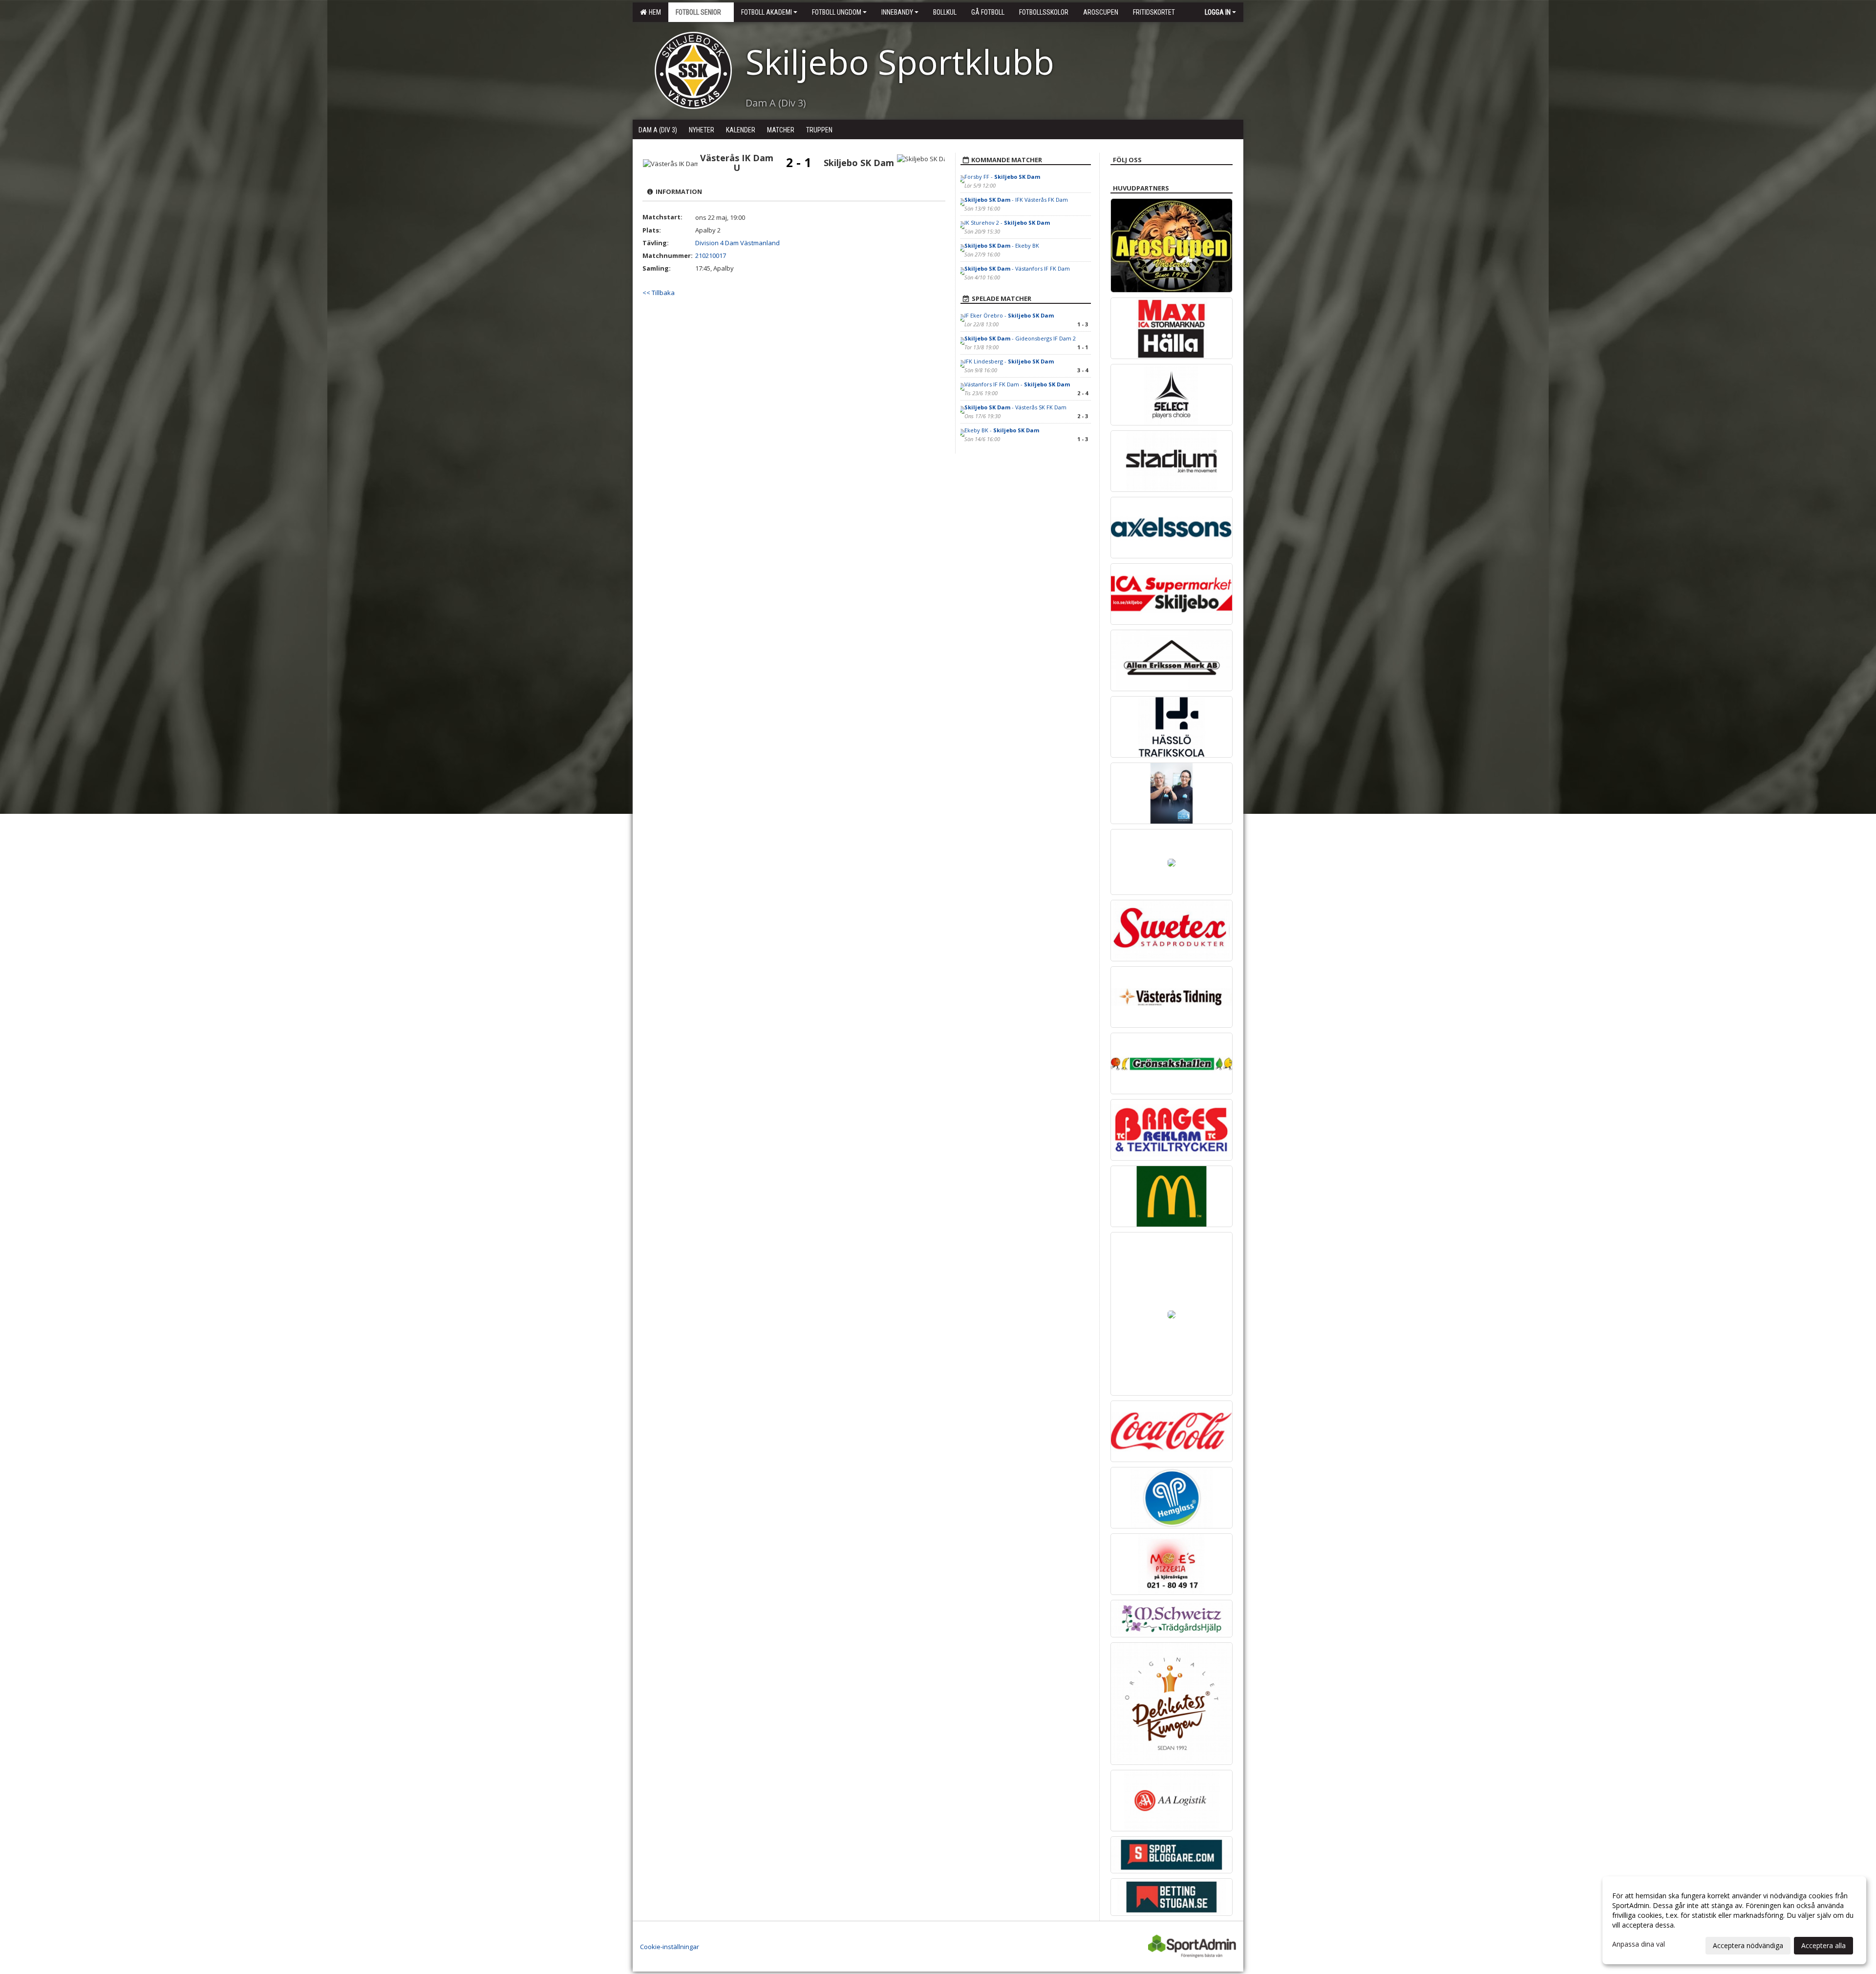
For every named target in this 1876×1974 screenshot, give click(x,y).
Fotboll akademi (767, 12)
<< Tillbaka (659, 293)
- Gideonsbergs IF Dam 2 (1020, 338)
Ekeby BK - (1002, 430)
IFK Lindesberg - (1009, 361)
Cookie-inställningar (670, 1947)
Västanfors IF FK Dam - (1017, 384)
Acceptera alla (1823, 1945)
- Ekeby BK (1002, 245)
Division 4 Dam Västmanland (737, 243)
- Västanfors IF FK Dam (1017, 268)
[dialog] (1734, 1920)
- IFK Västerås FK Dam (1016, 200)
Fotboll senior (698, 12)
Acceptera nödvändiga (1748, 1945)
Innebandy (897, 12)
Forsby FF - (1002, 177)
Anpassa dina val (1639, 1944)
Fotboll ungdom (837, 12)
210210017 (711, 255)
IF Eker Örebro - (1009, 315)
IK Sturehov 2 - (1007, 223)
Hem (653, 12)
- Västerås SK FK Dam (1015, 407)
